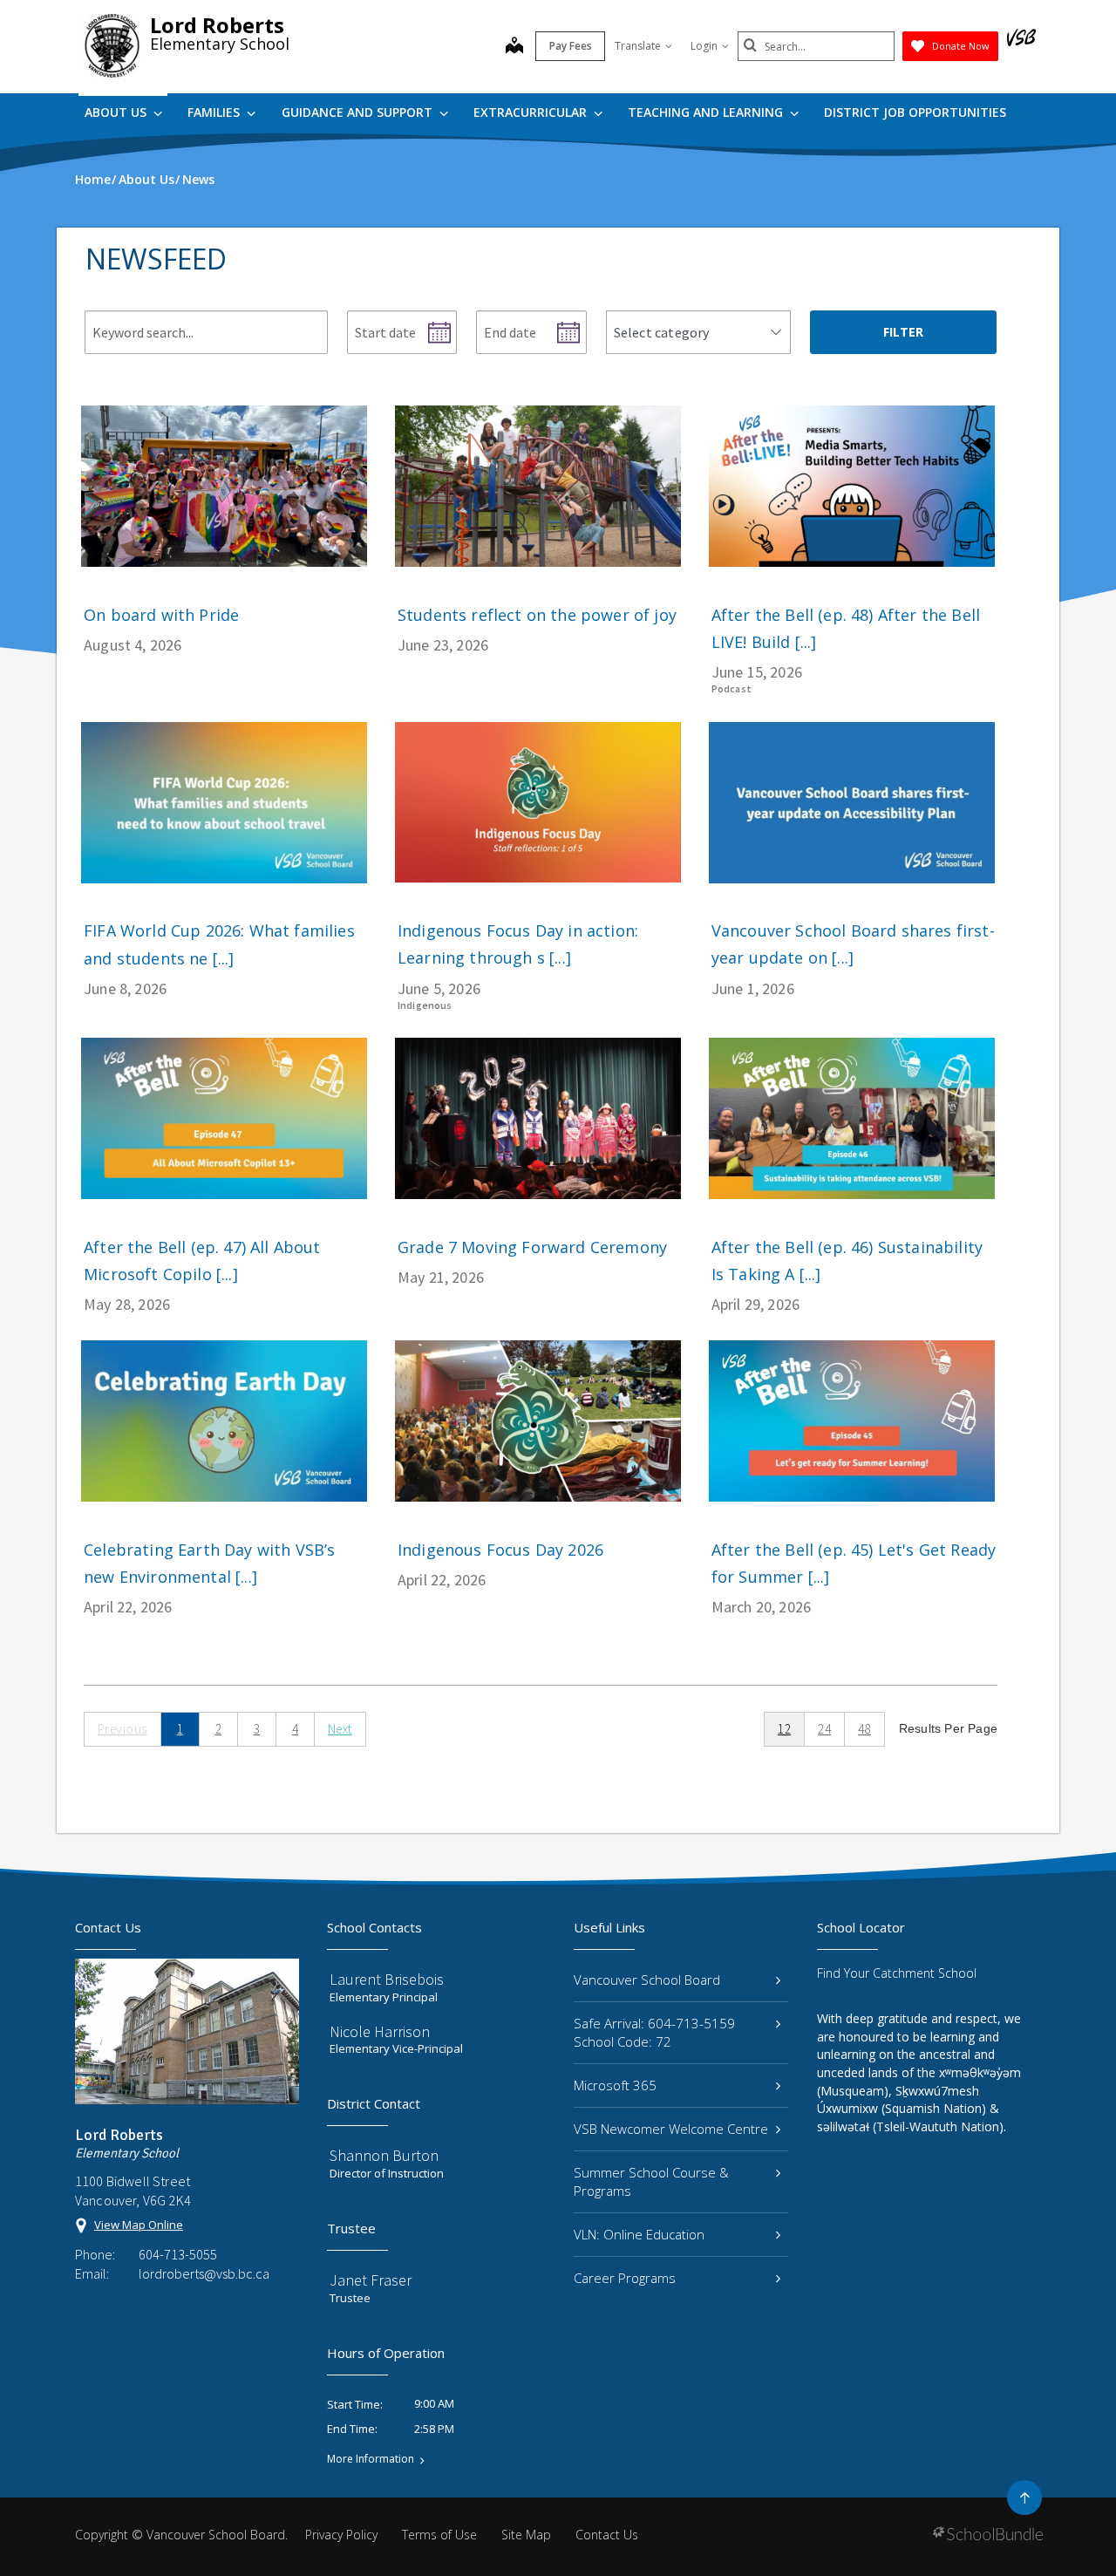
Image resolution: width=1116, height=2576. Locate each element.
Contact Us (607, 2535)
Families (215, 112)
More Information (371, 2459)
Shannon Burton (384, 2155)
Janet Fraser (371, 2280)
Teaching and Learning (707, 112)
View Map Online (139, 2225)
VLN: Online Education (639, 2234)
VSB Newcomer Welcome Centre (671, 2129)
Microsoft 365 (615, 2085)
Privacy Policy (341, 2535)
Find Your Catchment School (897, 1973)
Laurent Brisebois (387, 1979)
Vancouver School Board (647, 1980)
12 (784, 1729)
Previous (122, 1729)
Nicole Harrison (380, 2031)
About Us (117, 112)
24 (824, 1729)
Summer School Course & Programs (651, 2181)
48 (864, 1729)
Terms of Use (439, 2535)
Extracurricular (532, 112)
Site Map (526, 2535)
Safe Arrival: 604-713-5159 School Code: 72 (654, 2032)
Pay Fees (571, 46)
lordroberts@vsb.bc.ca (204, 2273)
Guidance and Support (359, 112)
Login (704, 46)
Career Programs (625, 2278)
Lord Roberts (217, 25)
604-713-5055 (178, 2254)
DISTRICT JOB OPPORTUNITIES (915, 112)
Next (340, 1729)
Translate (638, 46)
